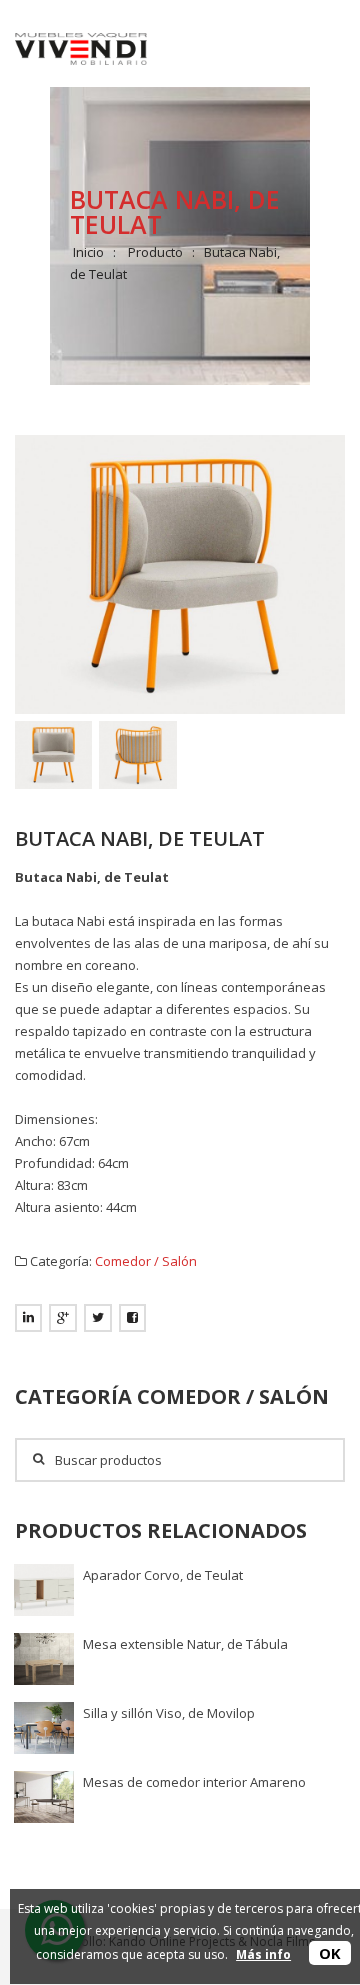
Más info (263, 1954)
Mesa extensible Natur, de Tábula (185, 1644)
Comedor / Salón (146, 1261)
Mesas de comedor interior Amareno (194, 1782)
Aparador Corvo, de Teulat (163, 1575)
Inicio (88, 252)
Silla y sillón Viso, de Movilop (169, 1713)
